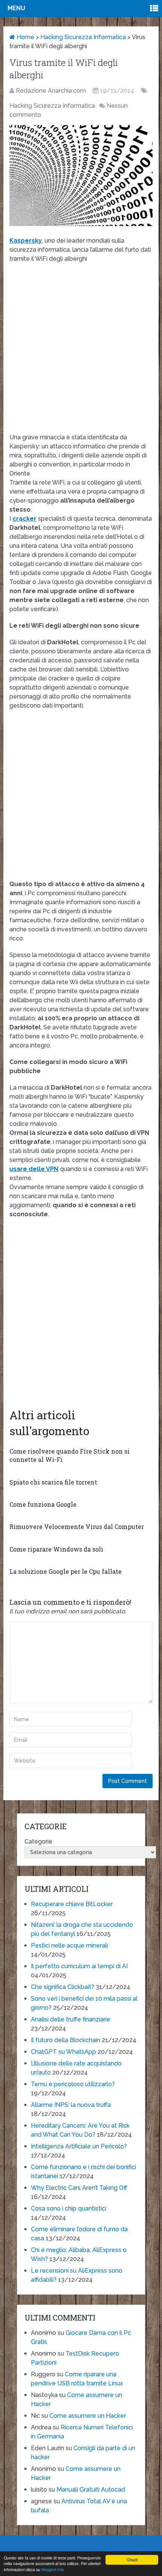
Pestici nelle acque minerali (69, 1945)
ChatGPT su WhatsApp (63, 2052)
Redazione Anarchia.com (51, 91)
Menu (16, 8)
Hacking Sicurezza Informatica (83, 37)
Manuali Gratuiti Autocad (91, 2490)
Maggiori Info (53, 2569)
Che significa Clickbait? (63, 1987)
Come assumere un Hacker (88, 2416)
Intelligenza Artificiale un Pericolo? (79, 2146)
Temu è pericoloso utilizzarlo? (73, 2084)
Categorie (38, 1841)
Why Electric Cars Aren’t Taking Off (79, 2188)
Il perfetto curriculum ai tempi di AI (79, 1966)
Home (25, 37)
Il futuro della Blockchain (66, 2040)
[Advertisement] (81, 352)
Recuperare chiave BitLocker (72, 1904)
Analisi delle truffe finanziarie (71, 2019)
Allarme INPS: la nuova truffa (71, 2105)
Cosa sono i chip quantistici (69, 2208)
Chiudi (132, 2560)
